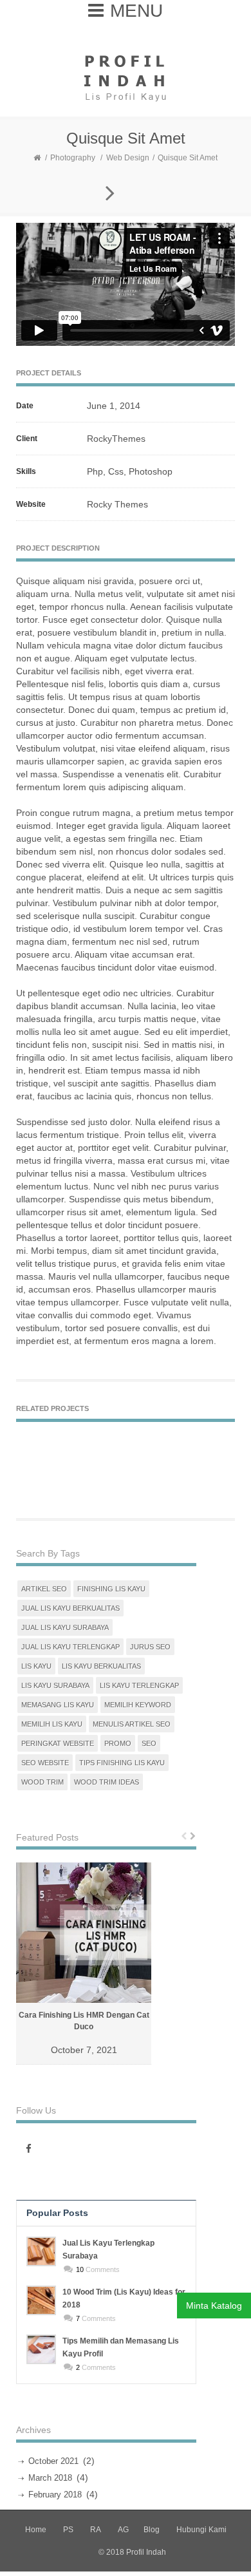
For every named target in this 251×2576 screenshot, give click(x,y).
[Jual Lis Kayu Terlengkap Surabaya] (41, 2251)
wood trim (42, 1782)
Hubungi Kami (201, 2530)
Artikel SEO (44, 1589)
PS (68, 2530)
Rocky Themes (117, 504)
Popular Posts (57, 2213)
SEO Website (45, 1763)
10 (80, 2269)
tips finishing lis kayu (122, 1763)
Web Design (128, 158)
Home (36, 2530)
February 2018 (55, 2495)
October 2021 (53, 2461)
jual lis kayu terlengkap (70, 1647)
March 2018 (50, 2478)
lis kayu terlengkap (139, 1685)
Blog (152, 2530)
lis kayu (36, 1666)
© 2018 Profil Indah (132, 2552)
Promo (118, 1743)
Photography (73, 158)
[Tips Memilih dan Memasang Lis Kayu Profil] (41, 2349)
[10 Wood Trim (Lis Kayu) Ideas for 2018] (41, 2300)
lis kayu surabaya (55, 1685)
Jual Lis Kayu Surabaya (65, 1627)
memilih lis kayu (52, 1724)
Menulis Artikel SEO (132, 1724)
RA (96, 2530)
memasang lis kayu (58, 1705)
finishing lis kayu (111, 1589)
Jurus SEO (150, 1647)
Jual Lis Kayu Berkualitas (70, 1608)
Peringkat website (58, 1743)
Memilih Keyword (138, 1705)
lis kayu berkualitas (101, 1666)
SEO (149, 1743)
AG (123, 2530)
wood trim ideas (107, 1782)
